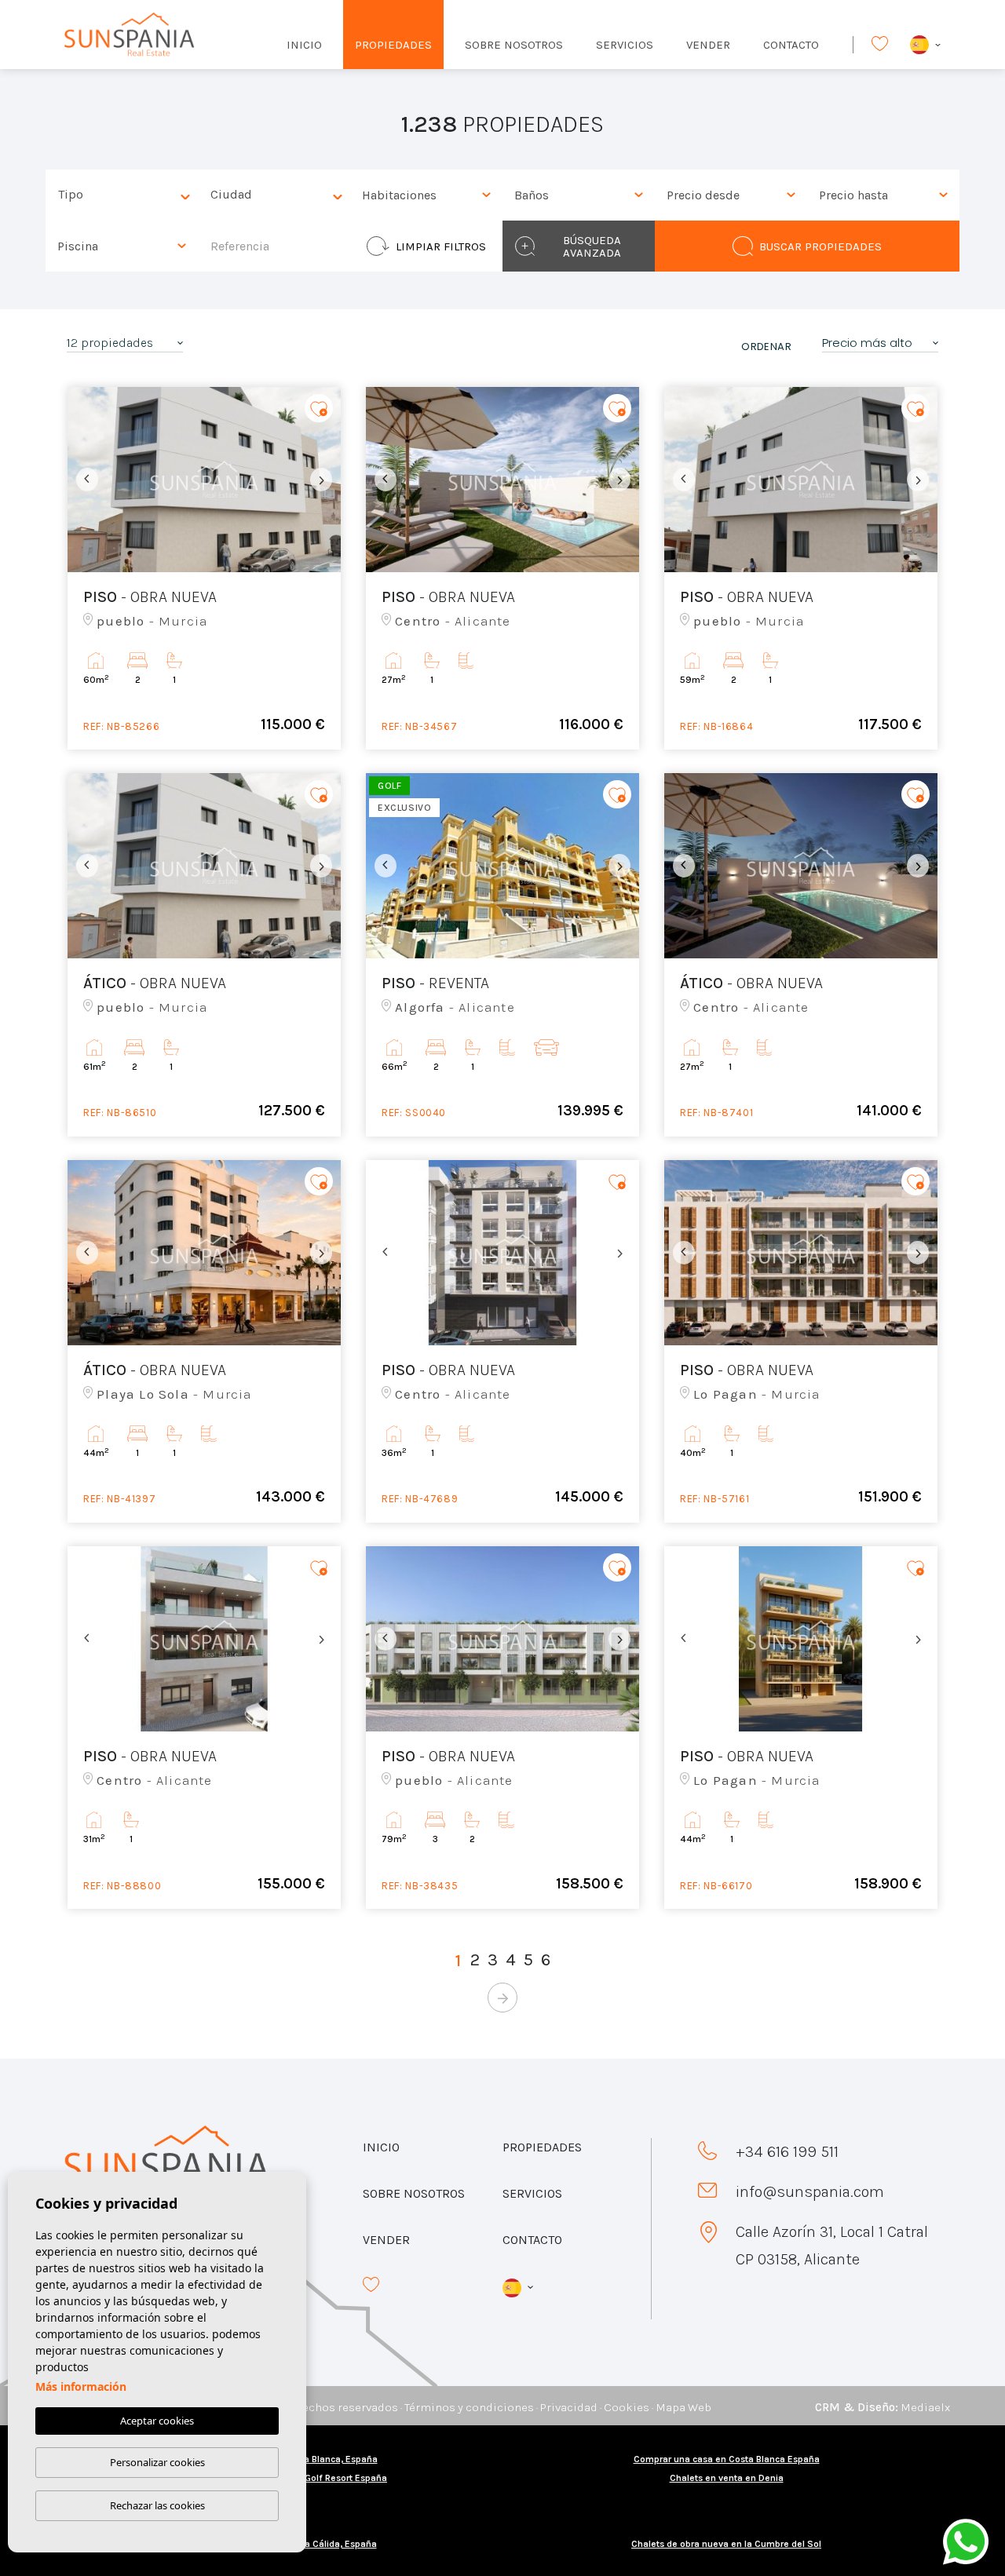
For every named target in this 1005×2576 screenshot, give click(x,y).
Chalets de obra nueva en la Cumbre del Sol (726, 2544)
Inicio (304, 45)
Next (325, 480)
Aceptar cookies (157, 2421)
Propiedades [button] (393, 45)
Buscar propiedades (820, 246)
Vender (708, 45)
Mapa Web (683, 2407)
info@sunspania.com (810, 2192)
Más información (81, 2386)
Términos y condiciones (469, 2407)
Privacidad (569, 2407)
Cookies (627, 2407)
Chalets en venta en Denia (727, 2478)
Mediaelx (925, 2407)
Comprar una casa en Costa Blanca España (727, 2459)
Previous (83, 480)
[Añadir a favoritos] (319, 409)
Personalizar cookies (157, 2462)
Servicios (625, 45)
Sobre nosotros (514, 45)
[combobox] (122, 195)
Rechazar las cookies (157, 2505)
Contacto (791, 45)
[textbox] (126, 195)
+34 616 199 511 (787, 2152)
